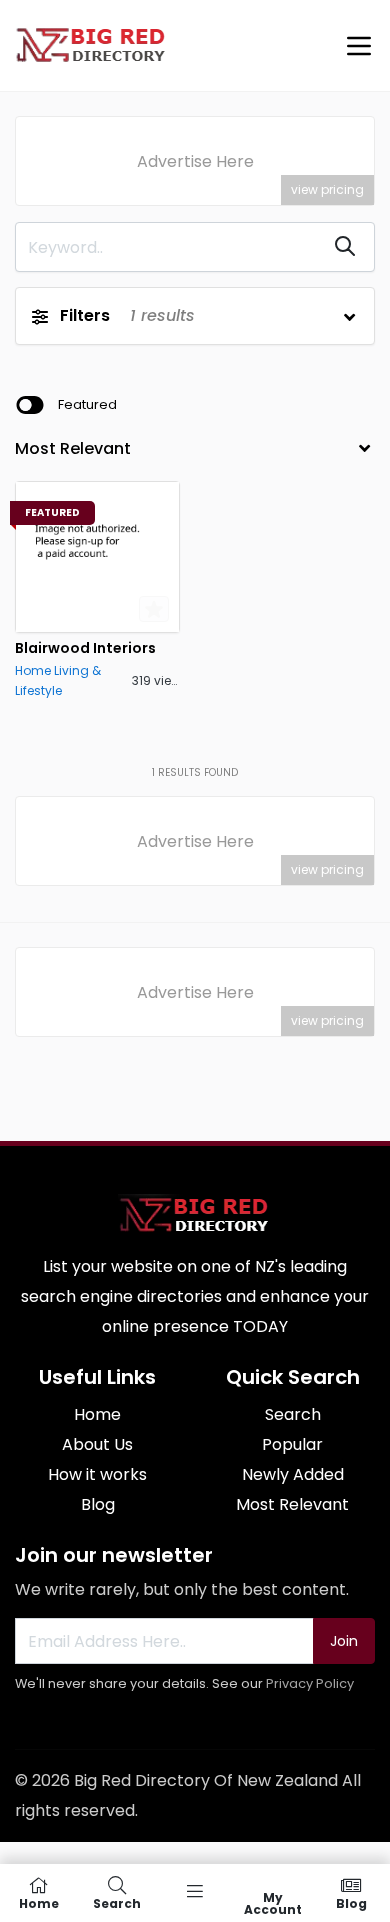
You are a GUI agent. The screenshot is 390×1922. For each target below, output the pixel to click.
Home (97, 1414)
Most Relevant (292, 1504)
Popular (292, 1444)
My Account (273, 1902)
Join (344, 1641)
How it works (97, 1474)
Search (293, 1414)
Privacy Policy (310, 1683)
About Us (97, 1444)
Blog (98, 1504)
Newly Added (293, 1474)
